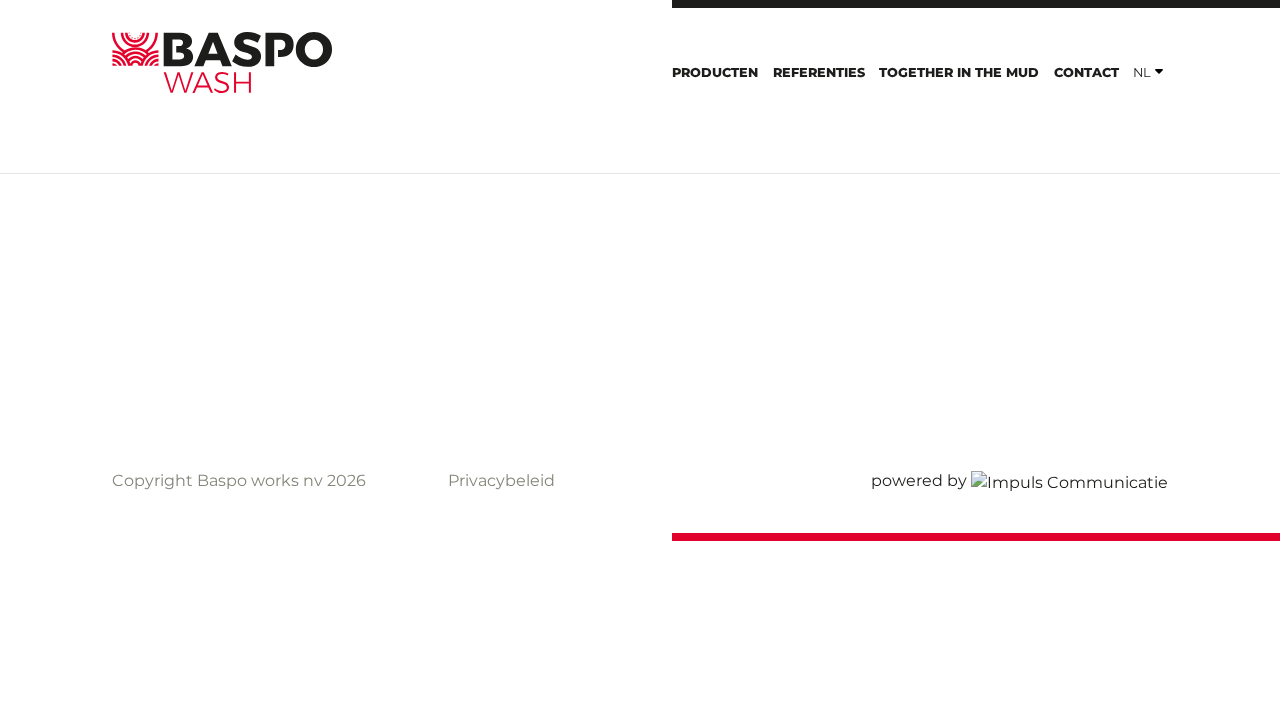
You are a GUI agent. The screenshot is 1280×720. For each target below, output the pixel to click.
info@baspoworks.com (539, 376)
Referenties (819, 72)
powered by (919, 480)
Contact (1086, 72)
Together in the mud (959, 72)
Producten (715, 72)
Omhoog (1107, 312)
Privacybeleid (501, 480)
